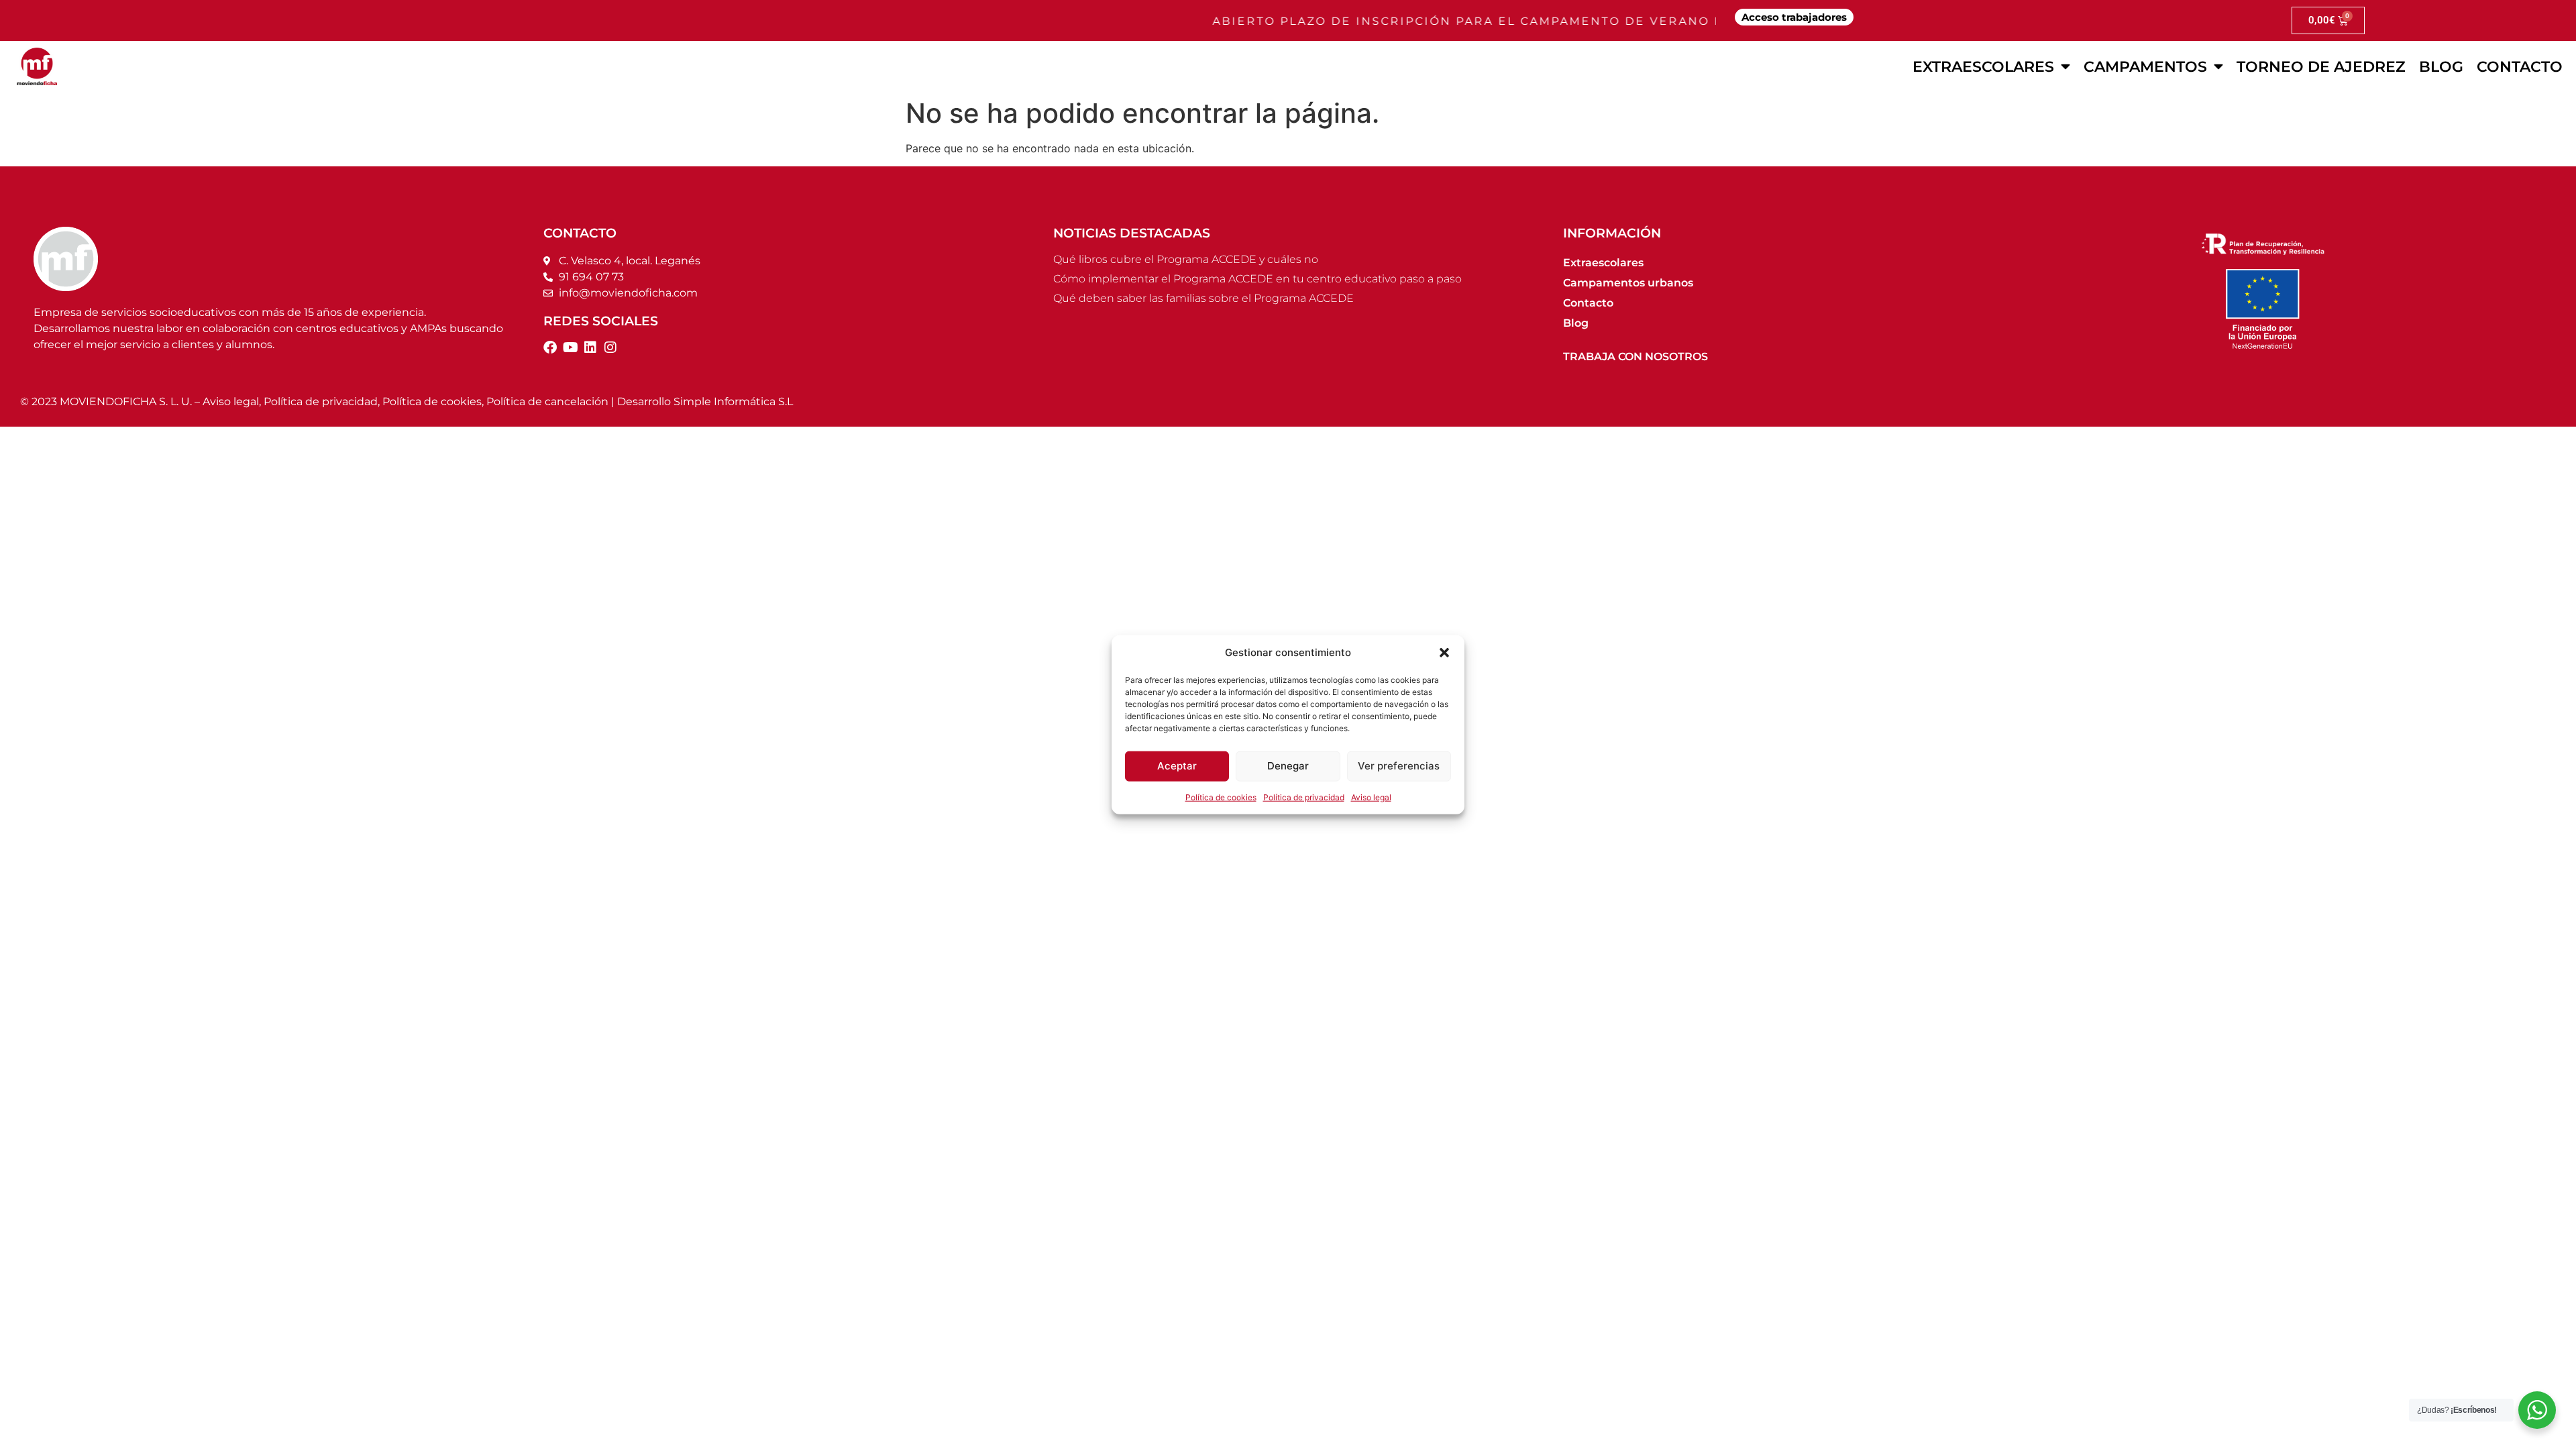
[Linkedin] (590, 347)
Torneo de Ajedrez (2321, 66)
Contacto (2520, 66)
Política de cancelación (547, 401)
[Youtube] (570, 347)
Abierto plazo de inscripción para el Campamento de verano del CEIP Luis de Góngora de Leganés (1572, 21)
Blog (2441, 66)
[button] (1444, 653)
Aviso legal (1371, 797)
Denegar (1288, 766)
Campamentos (2145, 66)
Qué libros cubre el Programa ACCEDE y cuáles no (1186, 259)
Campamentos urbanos (1628, 283)
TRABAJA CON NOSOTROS (1635, 357)
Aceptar (1177, 766)
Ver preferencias (1399, 766)
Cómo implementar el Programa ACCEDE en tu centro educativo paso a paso (1257, 279)
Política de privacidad (1304, 797)
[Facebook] (550, 347)
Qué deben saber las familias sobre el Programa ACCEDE (1203, 298)
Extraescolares (1983, 66)
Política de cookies (1221, 797)
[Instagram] (610, 347)
